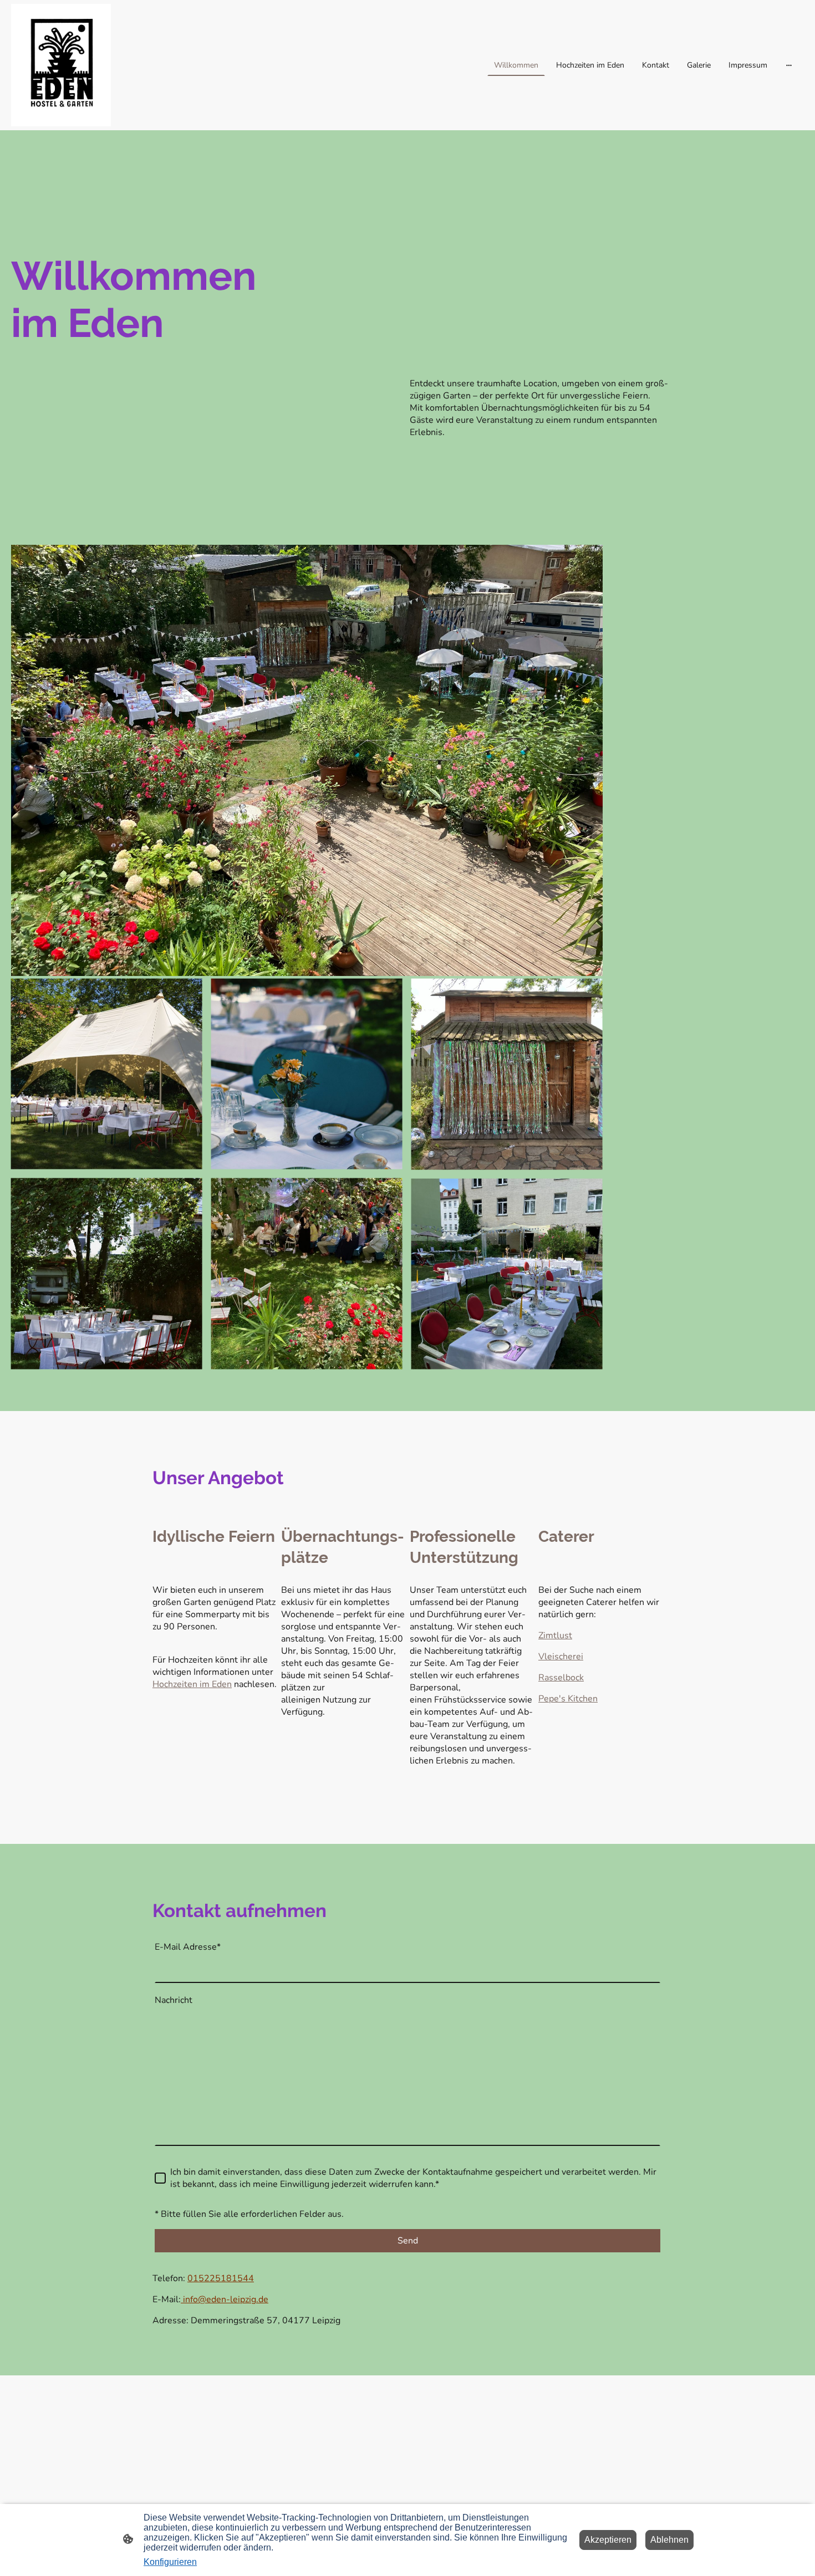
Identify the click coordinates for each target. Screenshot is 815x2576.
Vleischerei (561, 1657)
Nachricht (174, 2000)
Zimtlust (555, 1635)
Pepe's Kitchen (568, 1699)
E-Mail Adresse (188, 1947)
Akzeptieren (608, 2540)
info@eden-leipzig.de (225, 2299)
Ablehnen (669, 2540)
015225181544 (221, 2278)
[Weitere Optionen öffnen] (789, 65)
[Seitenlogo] (61, 65)
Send (408, 2241)
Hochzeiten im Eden (192, 1684)
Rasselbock (561, 1678)
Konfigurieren (170, 2562)
